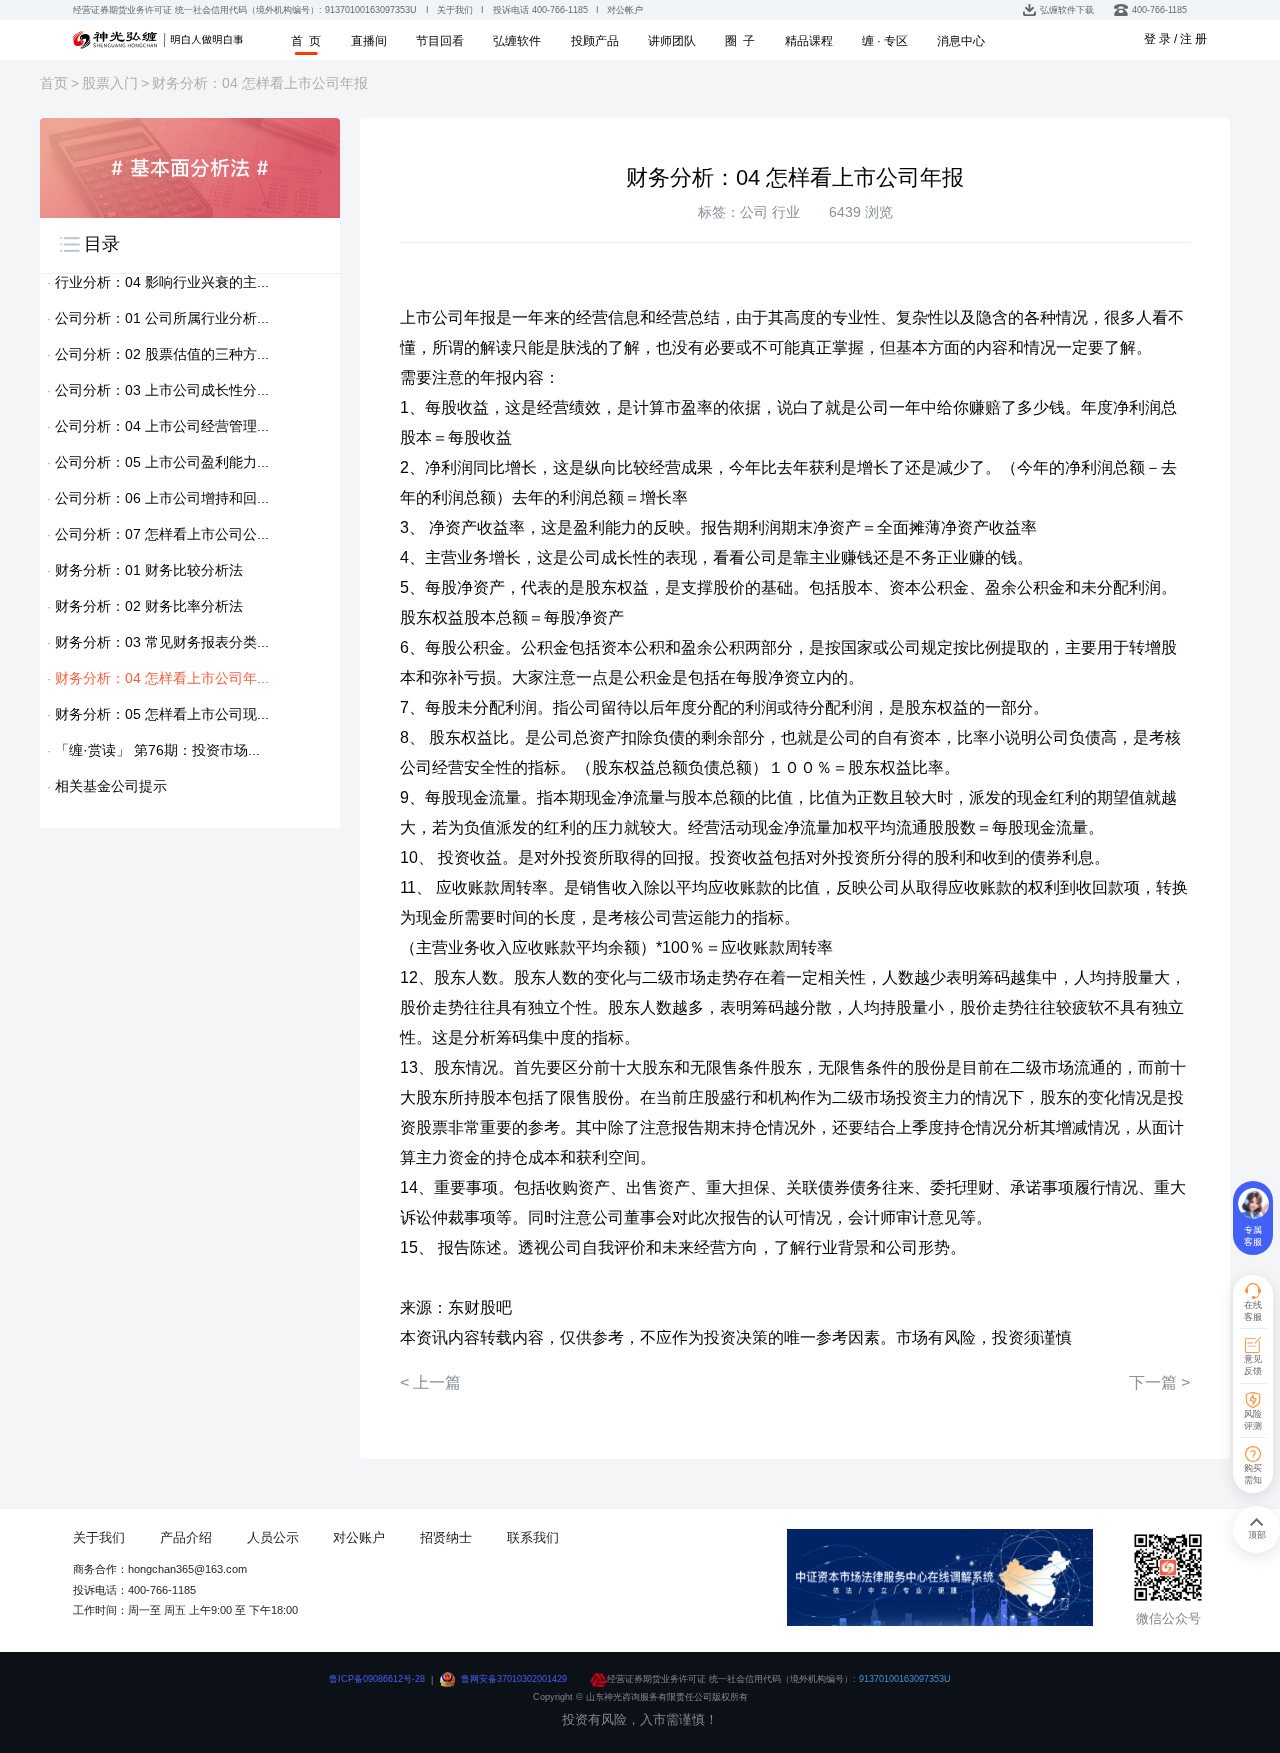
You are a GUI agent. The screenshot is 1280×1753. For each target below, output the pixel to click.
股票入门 (110, 83)
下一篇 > (1159, 1382)
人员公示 (273, 1537)
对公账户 (359, 1537)
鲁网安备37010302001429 (514, 1679)
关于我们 (99, 1537)
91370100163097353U (905, 1679)
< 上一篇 (430, 1382)
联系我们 (533, 1537)
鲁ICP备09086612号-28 (377, 1679)
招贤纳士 (446, 1537)
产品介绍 (186, 1537)
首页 (54, 83)
